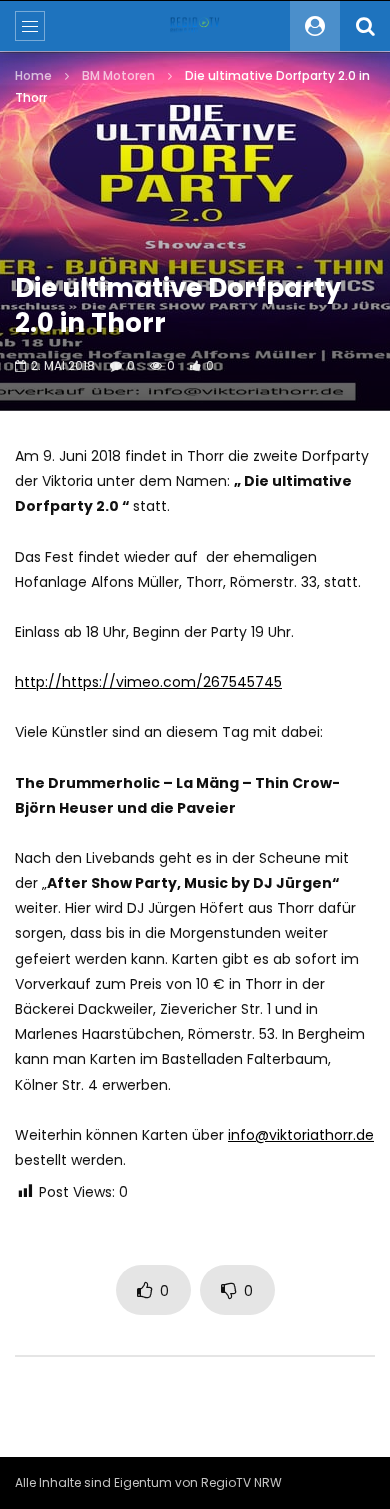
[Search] (365, 26)
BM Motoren (118, 75)
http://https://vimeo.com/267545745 (148, 682)
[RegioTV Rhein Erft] (194, 26)
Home (33, 75)
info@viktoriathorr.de (301, 1135)
